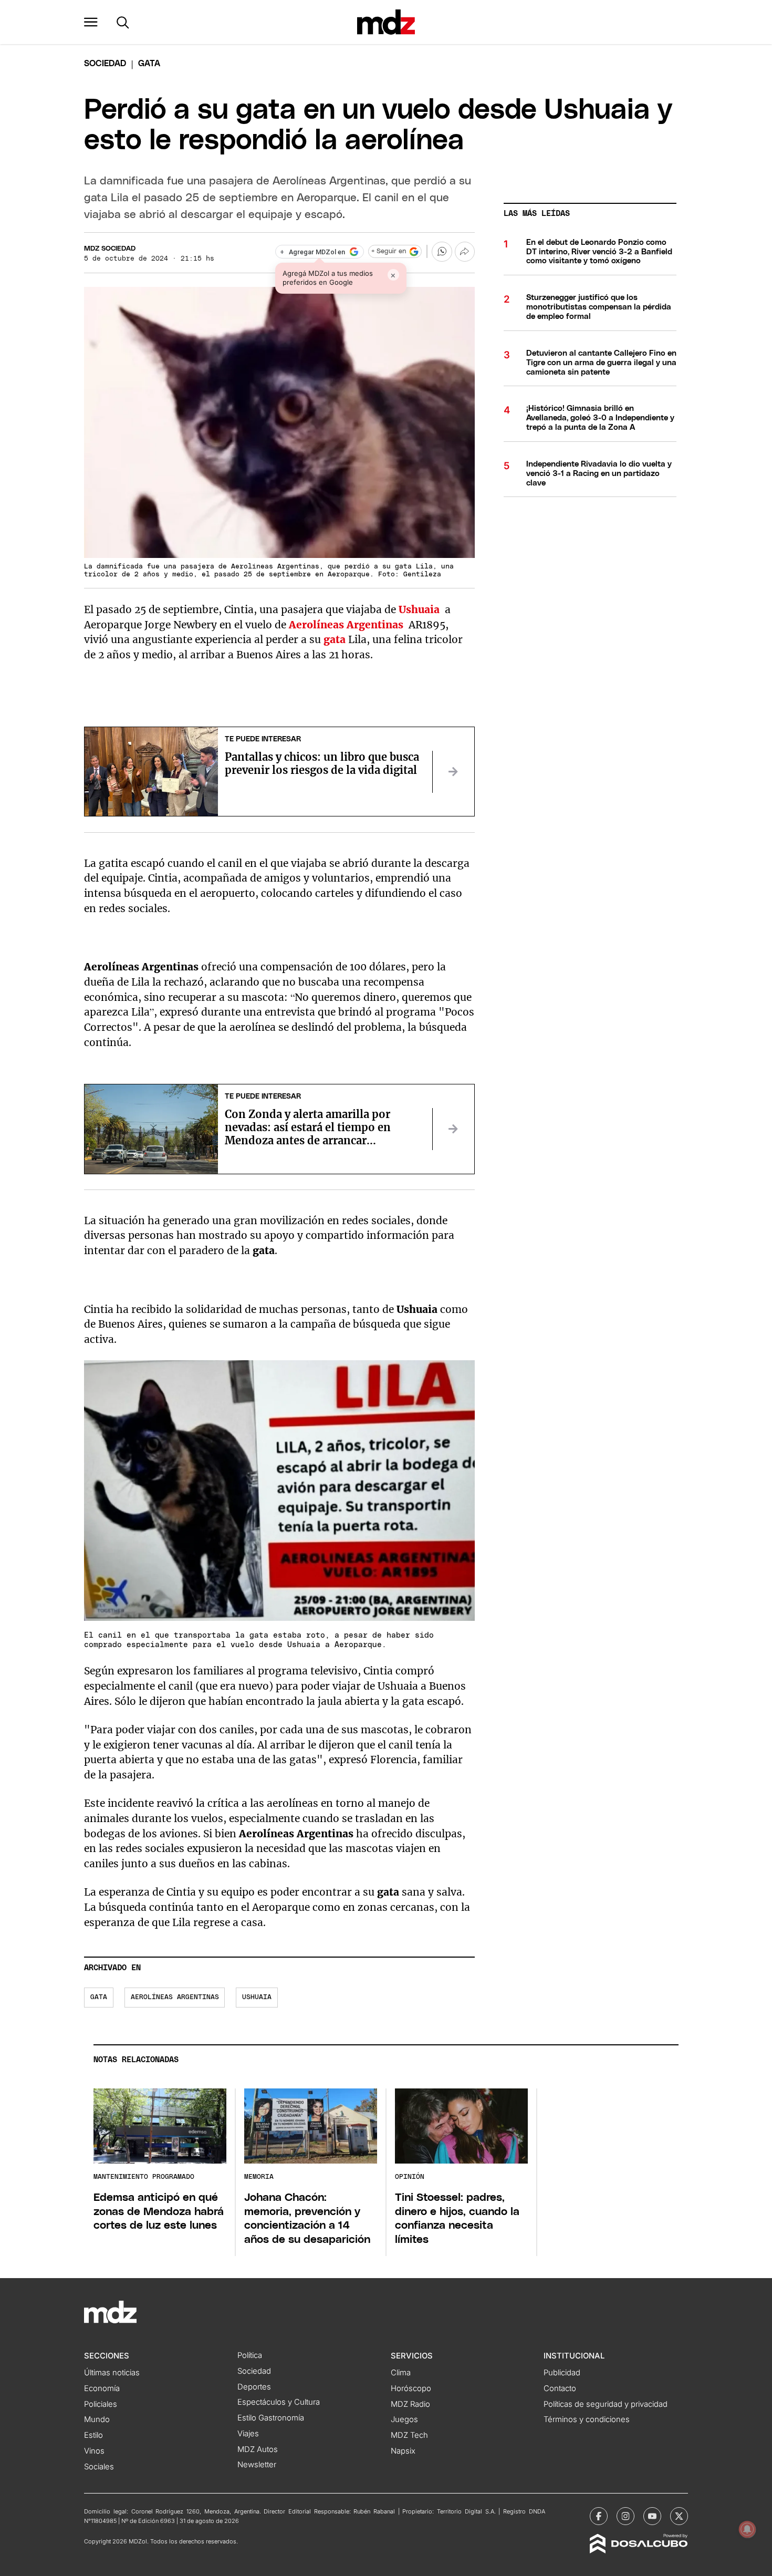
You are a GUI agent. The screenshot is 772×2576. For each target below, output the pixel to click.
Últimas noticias (112, 2373)
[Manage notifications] (747, 2529)
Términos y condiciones (587, 2419)
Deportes (254, 2387)
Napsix (403, 2451)
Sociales (99, 2467)
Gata (99, 1997)
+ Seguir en (389, 251)
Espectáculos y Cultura (279, 2402)
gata (335, 639)
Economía (102, 2388)
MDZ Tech (409, 2435)
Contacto (560, 2388)
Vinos (94, 2451)
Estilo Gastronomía (271, 2418)
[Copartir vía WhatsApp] (442, 252)
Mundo (97, 2419)
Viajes (248, 2434)
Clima (401, 2373)
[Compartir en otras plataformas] (465, 252)
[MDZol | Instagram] (625, 2516)
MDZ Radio (410, 2404)
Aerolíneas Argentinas (175, 1997)
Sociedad (105, 64)
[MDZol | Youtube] (652, 2516)
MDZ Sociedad (110, 249)
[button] (91, 22)
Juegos (404, 2419)
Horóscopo (411, 2388)
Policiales (101, 2404)
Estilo (93, 2435)
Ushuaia (257, 1997)
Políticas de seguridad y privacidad (606, 2404)
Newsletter (257, 2465)
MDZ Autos (258, 2449)
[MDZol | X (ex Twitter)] (679, 2516)
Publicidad (562, 2373)
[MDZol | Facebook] (599, 2516)
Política (250, 2355)
